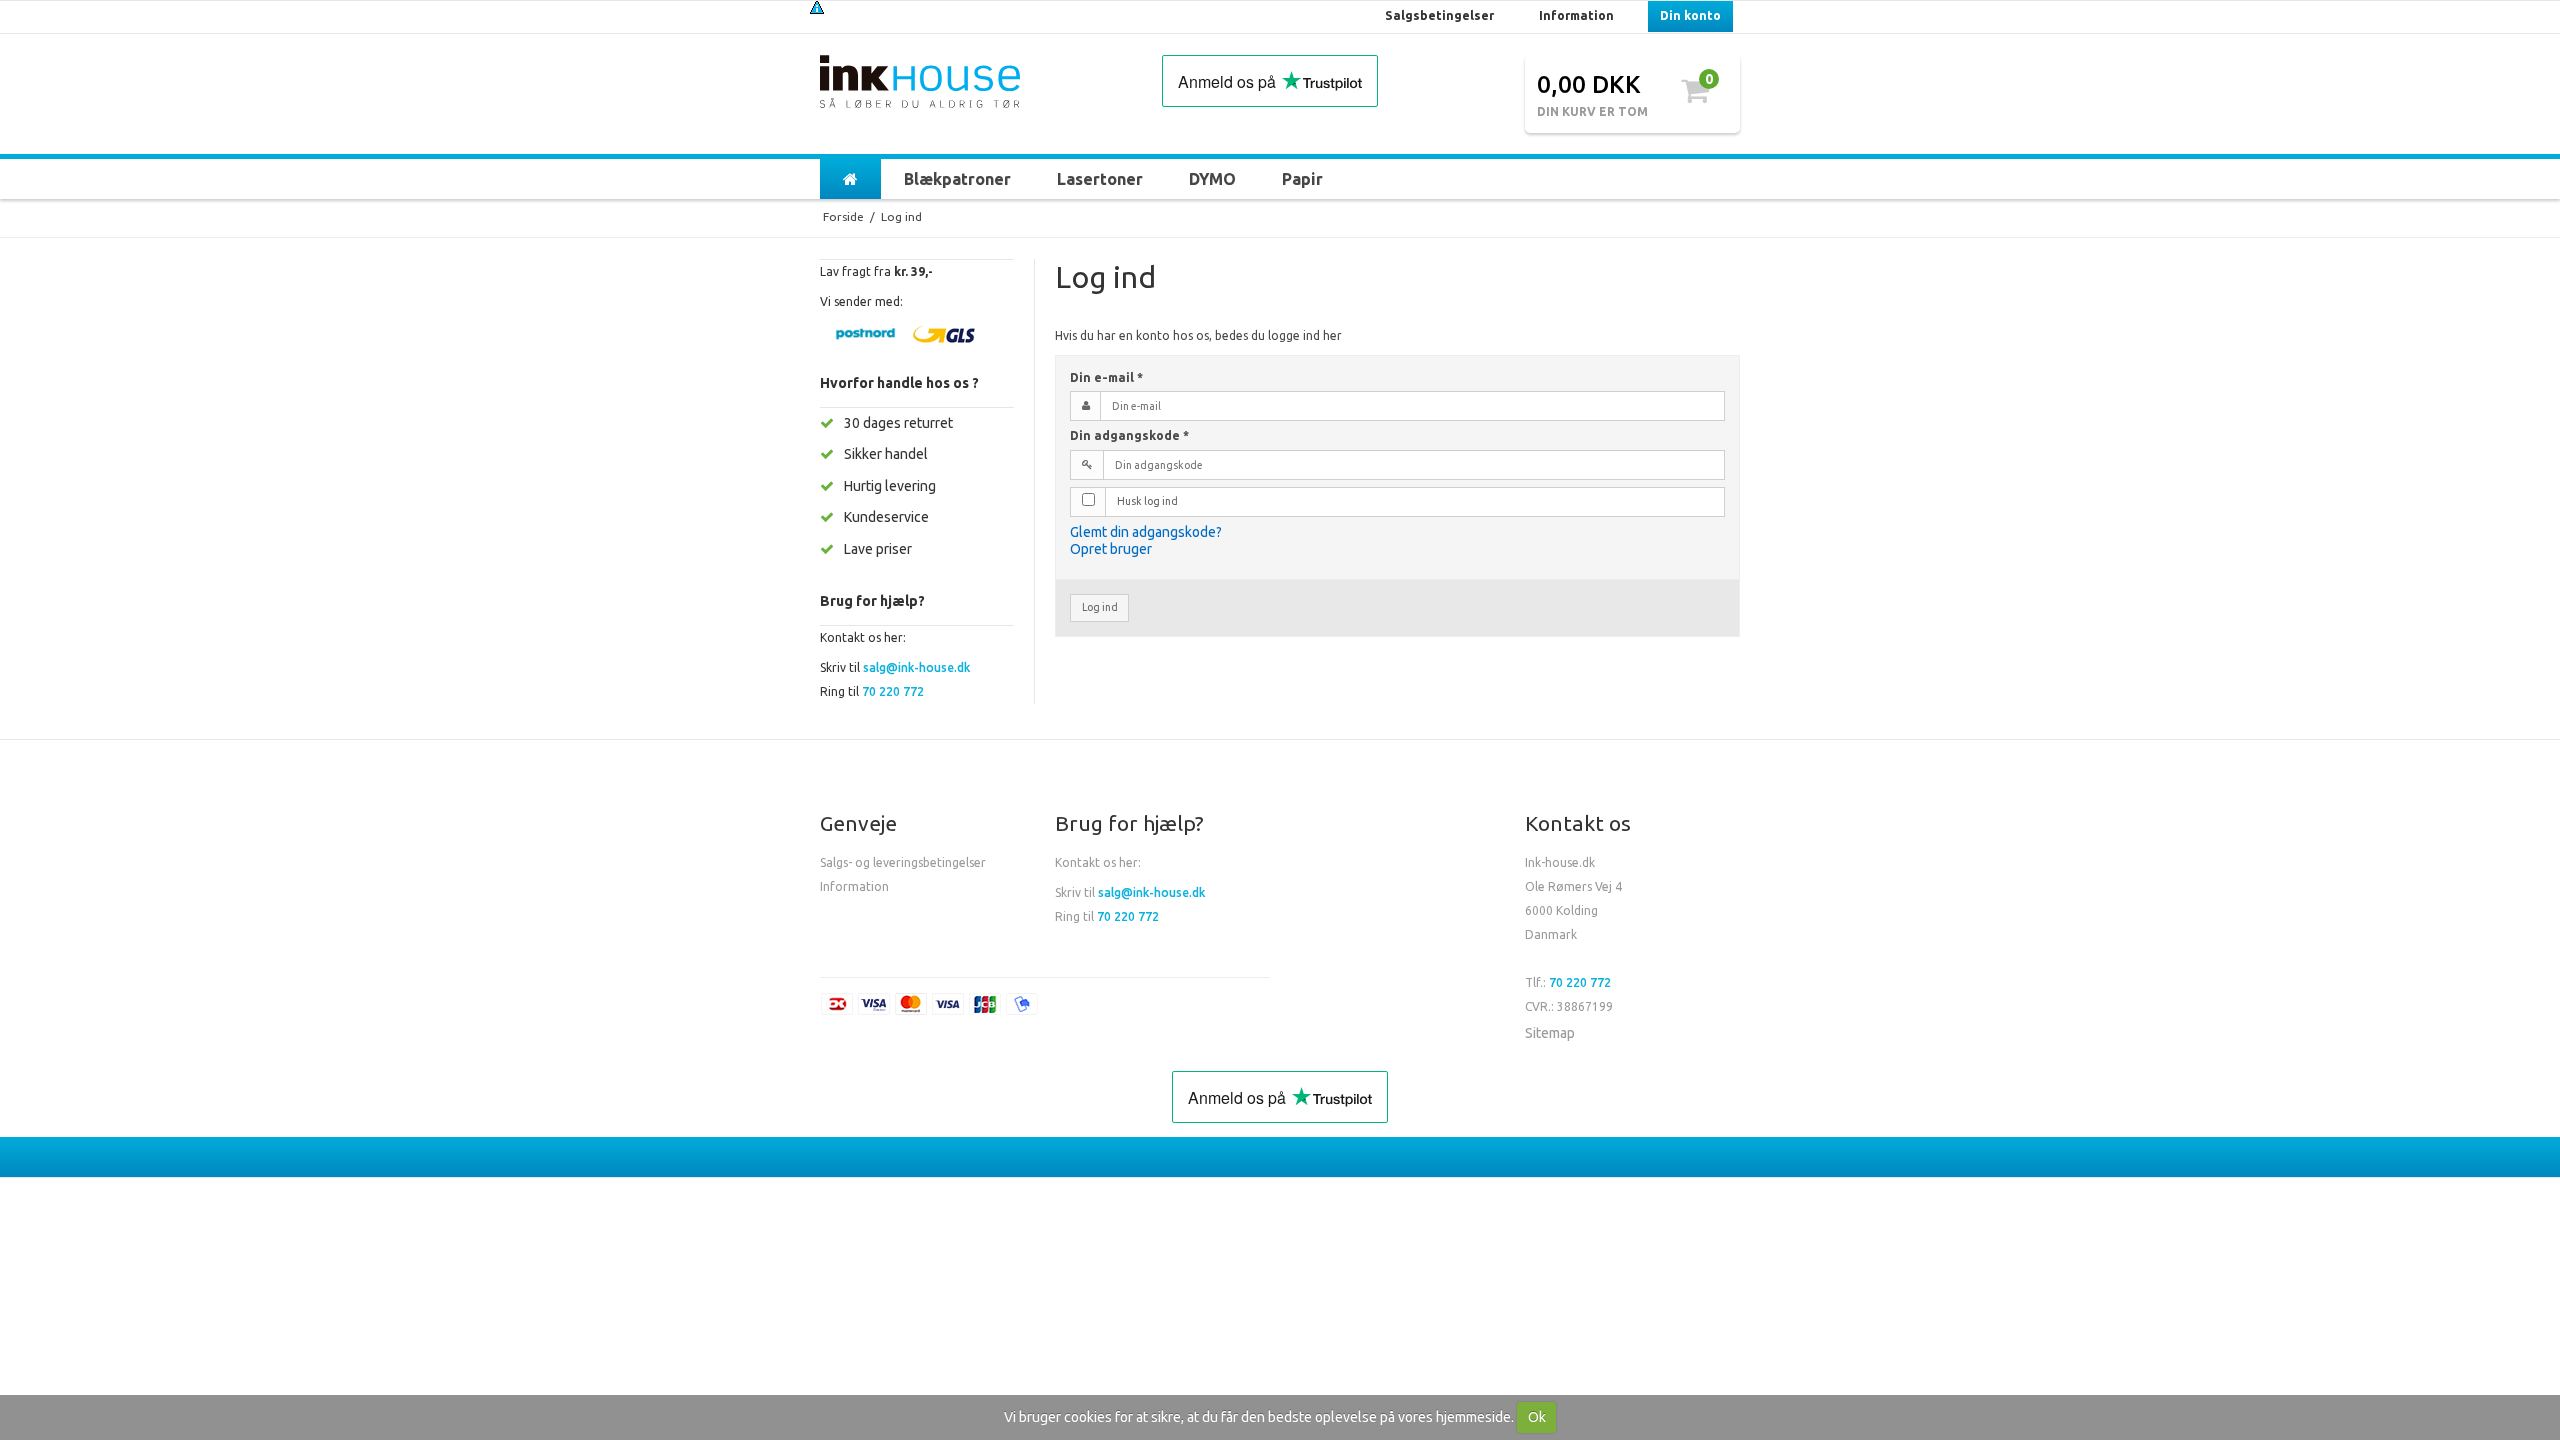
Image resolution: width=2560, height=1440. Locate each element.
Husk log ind (1147, 501)
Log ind (1100, 607)
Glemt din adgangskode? (1146, 532)
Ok (1537, 1417)
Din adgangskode (1129, 435)
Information (854, 886)
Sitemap (1550, 1033)
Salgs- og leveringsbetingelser (903, 862)
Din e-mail (1106, 377)
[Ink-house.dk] (920, 84)
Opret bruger (1111, 549)
